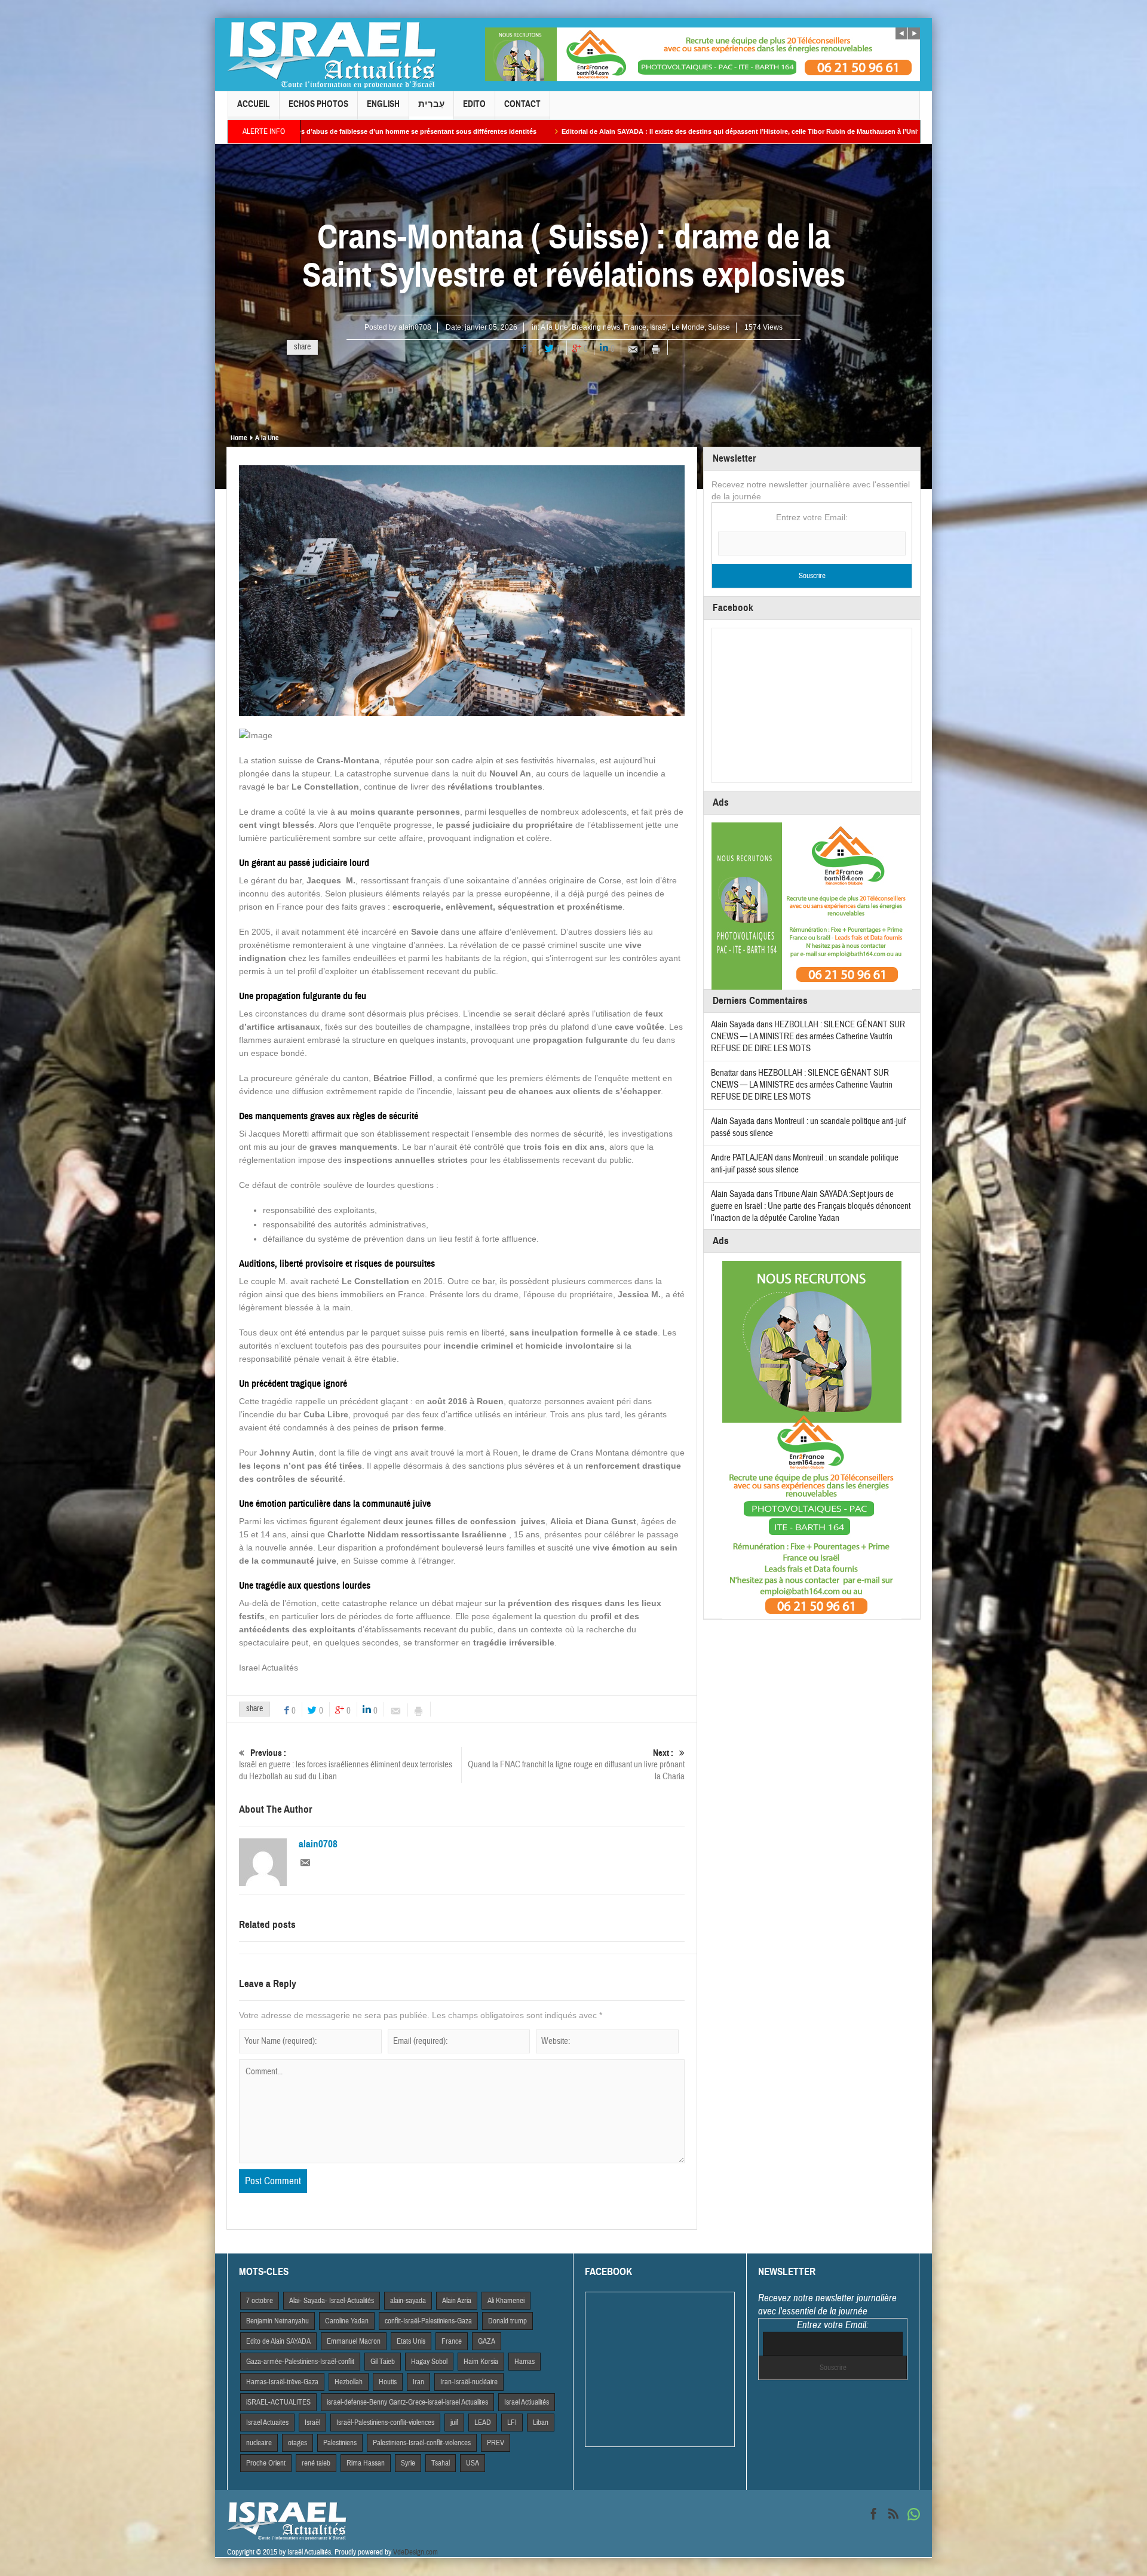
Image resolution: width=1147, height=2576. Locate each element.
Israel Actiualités (527, 2402)
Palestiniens (340, 2443)
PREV (496, 2443)
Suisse (719, 327)
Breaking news (596, 327)
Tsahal (441, 2463)
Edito (474, 104)
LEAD (483, 2423)
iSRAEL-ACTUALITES (278, 2402)
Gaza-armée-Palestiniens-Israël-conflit (300, 2362)
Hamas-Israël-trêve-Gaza (282, 2382)
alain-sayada (408, 2301)
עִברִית (431, 104)
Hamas (525, 2362)
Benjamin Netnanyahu (277, 2321)
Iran (418, 2382)
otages (298, 2443)
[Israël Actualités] (332, 54)
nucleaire (259, 2443)
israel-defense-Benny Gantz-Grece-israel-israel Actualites (407, 2402)
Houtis (388, 2382)
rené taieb (316, 2463)
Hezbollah (349, 2382)
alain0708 (415, 327)
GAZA (487, 2341)
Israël (659, 327)
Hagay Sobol (429, 2362)
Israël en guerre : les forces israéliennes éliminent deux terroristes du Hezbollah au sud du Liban (346, 1765)
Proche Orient (266, 2463)
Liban (541, 2423)
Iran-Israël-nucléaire (469, 2382)
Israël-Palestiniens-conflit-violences (385, 2423)
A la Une (554, 327)
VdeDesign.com (415, 2552)
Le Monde (688, 327)
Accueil (254, 104)
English (383, 104)
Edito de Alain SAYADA (278, 2341)
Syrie (408, 2463)
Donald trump (507, 2321)
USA (473, 2463)
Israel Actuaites (267, 2423)
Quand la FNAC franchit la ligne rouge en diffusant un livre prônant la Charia (576, 1765)
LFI (512, 2423)
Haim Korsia (481, 2362)
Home (239, 438)
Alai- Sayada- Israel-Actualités (332, 2301)
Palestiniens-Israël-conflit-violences (422, 2443)
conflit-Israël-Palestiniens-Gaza (428, 2321)
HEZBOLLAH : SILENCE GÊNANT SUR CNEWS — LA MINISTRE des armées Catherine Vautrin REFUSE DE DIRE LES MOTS (808, 1037)
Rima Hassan (366, 2463)
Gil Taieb (383, 2362)
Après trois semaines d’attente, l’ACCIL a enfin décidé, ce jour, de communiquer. (871, 131)
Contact (522, 104)
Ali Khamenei (506, 2301)
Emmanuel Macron (354, 2341)
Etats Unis (411, 2341)
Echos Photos (318, 104)
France (635, 327)
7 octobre (260, 2301)
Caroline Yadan (347, 2321)
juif (454, 2423)
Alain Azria (457, 2301)
